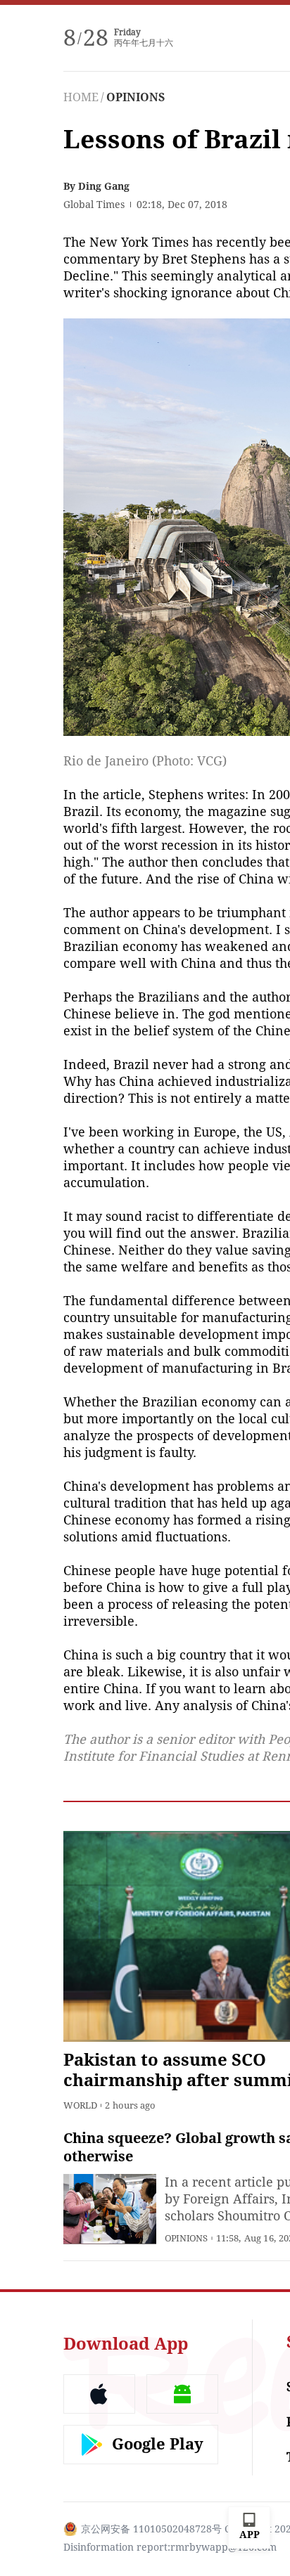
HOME (81, 97)
